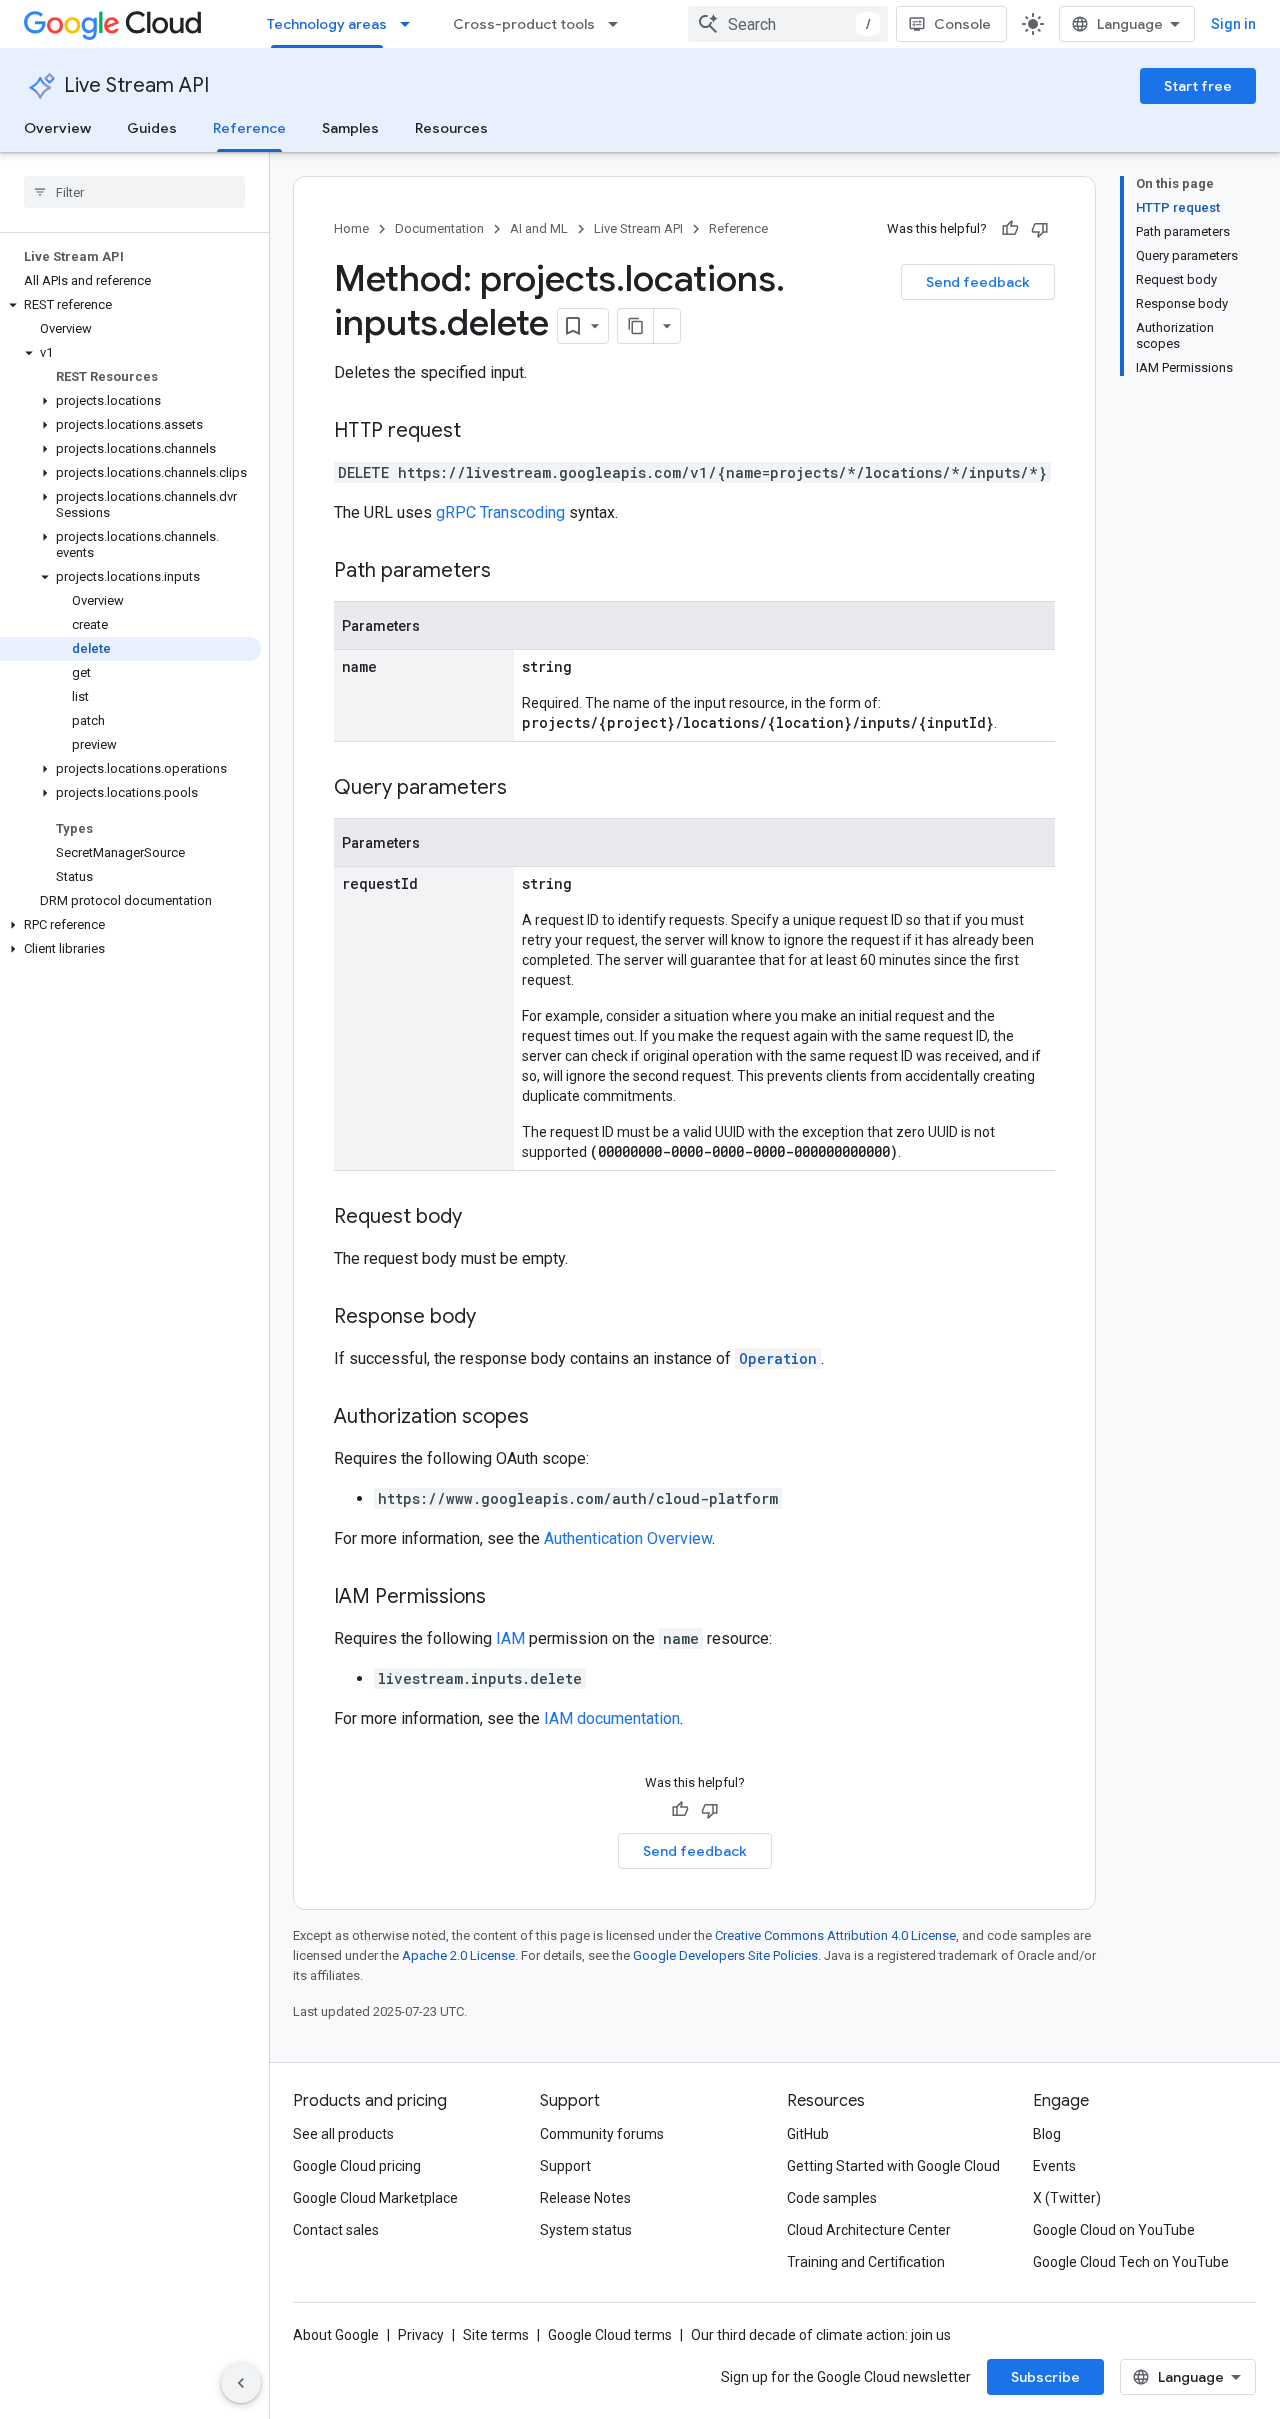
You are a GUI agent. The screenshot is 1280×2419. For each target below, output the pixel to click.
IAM (510, 1638)
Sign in (1233, 24)
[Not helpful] (1040, 229)
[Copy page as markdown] (636, 326)
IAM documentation (612, 1718)
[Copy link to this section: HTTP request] (481, 432)
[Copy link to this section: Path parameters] (511, 572)
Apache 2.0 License (458, 1955)
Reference (249, 128)
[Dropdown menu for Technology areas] (411, 24)
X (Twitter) (1067, 2198)
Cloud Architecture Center (869, 2230)
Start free (1198, 86)
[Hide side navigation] (241, 2383)
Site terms (496, 2335)
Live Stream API (136, 85)
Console (962, 24)
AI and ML (539, 228)
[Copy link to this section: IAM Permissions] (506, 1598)
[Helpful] (1010, 229)
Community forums (602, 2134)
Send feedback (978, 282)
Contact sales (336, 2230)
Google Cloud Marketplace (375, 2198)
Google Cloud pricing (357, 2166)
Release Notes (585, 2198)
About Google (336, 2335)
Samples (350, 128)
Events (1054, 2166)
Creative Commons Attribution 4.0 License (835, 1935)
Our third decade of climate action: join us (821, 2335)
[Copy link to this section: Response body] (496, 1318)
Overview (57, 128)
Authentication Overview (628, 1538)
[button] (130, 305)
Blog (1047, 2134)
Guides (152, 128)
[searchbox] (134, 192)
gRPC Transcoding (500, 512)
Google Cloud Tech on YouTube (1131, 2262)
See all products (343, 2134)
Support (565, 2166)
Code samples (832, 2198)
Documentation (439, 228)
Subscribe (1045, 2377)
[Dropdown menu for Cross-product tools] (619, 24)
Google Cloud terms (610, 2335)
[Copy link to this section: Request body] (482, 1218)
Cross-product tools (524, 24)
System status (586, 2230)
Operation (778, 1358)
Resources (451, 128)
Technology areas (327, 24)
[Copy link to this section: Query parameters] (527, 789)
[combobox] (788, 24)
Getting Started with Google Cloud (893, 2166)
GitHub (808, 2134)
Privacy (421, 2335)
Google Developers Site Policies (725, 1955)
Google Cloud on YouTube (1114, 2230)
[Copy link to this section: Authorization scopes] (549, 1418)
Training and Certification (866, 2262)
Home (351, 228)
